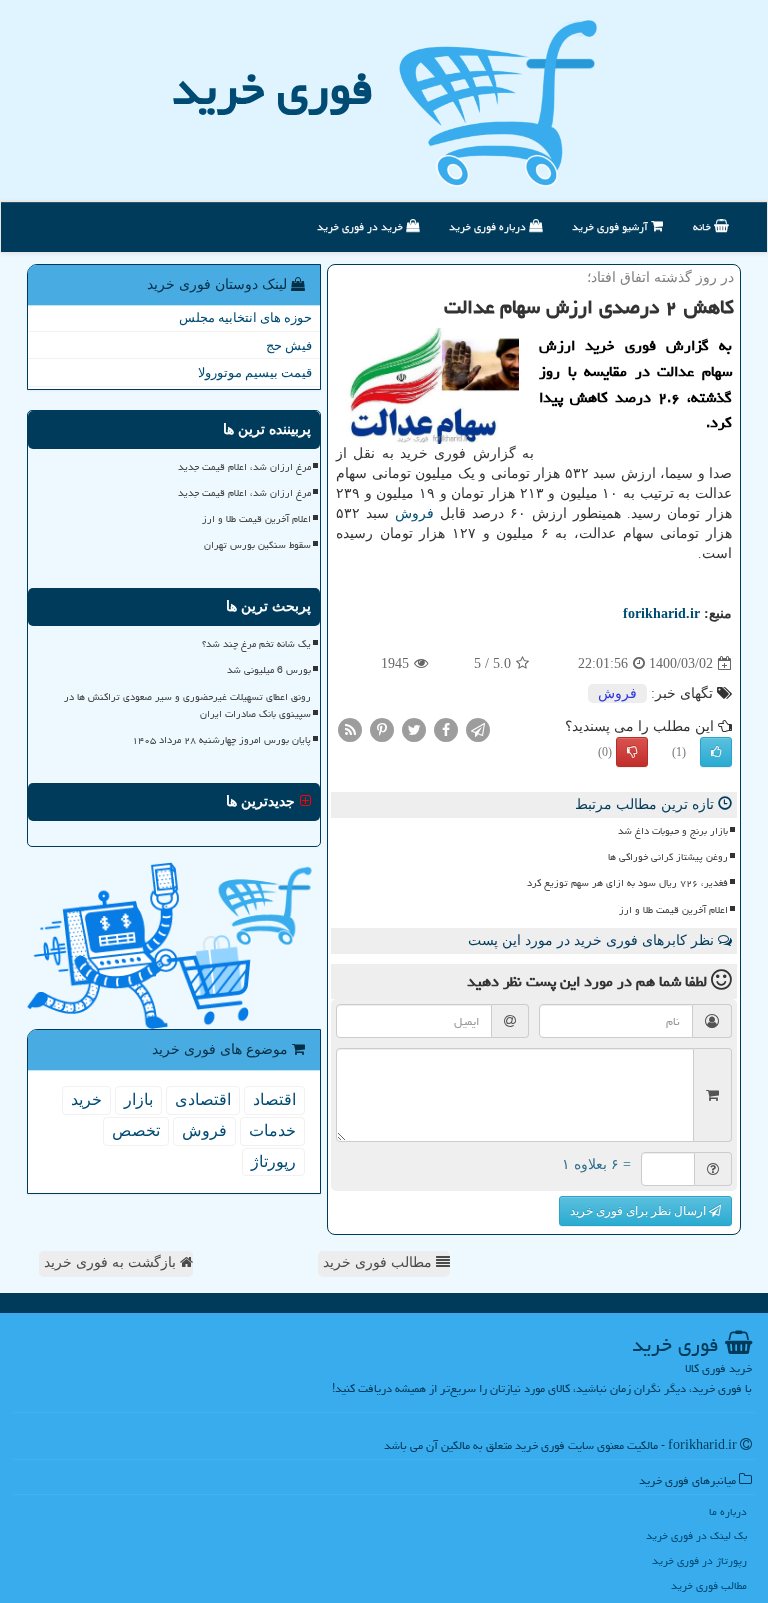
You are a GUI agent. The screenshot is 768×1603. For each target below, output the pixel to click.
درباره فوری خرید (489, 226)
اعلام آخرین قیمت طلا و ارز (673, 910)
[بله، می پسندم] (716, 752)
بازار (138, 1099)
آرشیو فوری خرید (611, 226)
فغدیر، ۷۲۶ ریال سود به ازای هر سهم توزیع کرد (627, 883)
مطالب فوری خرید (379, 1262)
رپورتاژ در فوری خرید (699, 1560)
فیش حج (289, 345)
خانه (703, 226)
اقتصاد (274, 1099)
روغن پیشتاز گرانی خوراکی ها (668, 857)
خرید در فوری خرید (361, 226)
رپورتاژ (273, 1161)
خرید (86, 1099)
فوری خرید (272, 89)
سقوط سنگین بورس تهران (257, 545)
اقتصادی (203, 1099)
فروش (414, 513)
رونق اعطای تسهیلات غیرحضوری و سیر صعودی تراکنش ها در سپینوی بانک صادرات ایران (187, 705)
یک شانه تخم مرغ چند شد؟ (256, 644)
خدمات (272, 1130)
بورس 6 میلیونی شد (269, 670)
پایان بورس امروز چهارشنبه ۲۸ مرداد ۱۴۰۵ (221, 740)
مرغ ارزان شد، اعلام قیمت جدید (244, 467)
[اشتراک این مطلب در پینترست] (382, 729)
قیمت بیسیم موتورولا (255, 372)
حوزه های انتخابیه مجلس (245, 317)
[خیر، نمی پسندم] (632, 752)
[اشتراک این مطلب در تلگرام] (478, 729)
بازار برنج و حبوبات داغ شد (673, 831)
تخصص (136, 1130)
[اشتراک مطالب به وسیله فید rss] (350, 729)
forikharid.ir (661, 613)
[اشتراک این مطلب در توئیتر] (414, 729)
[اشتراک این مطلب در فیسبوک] (446, 729)
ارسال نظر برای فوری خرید (639, 1211)
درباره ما (728, 1511)
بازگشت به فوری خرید (112, 1262)
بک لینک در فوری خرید (696, 1535)
